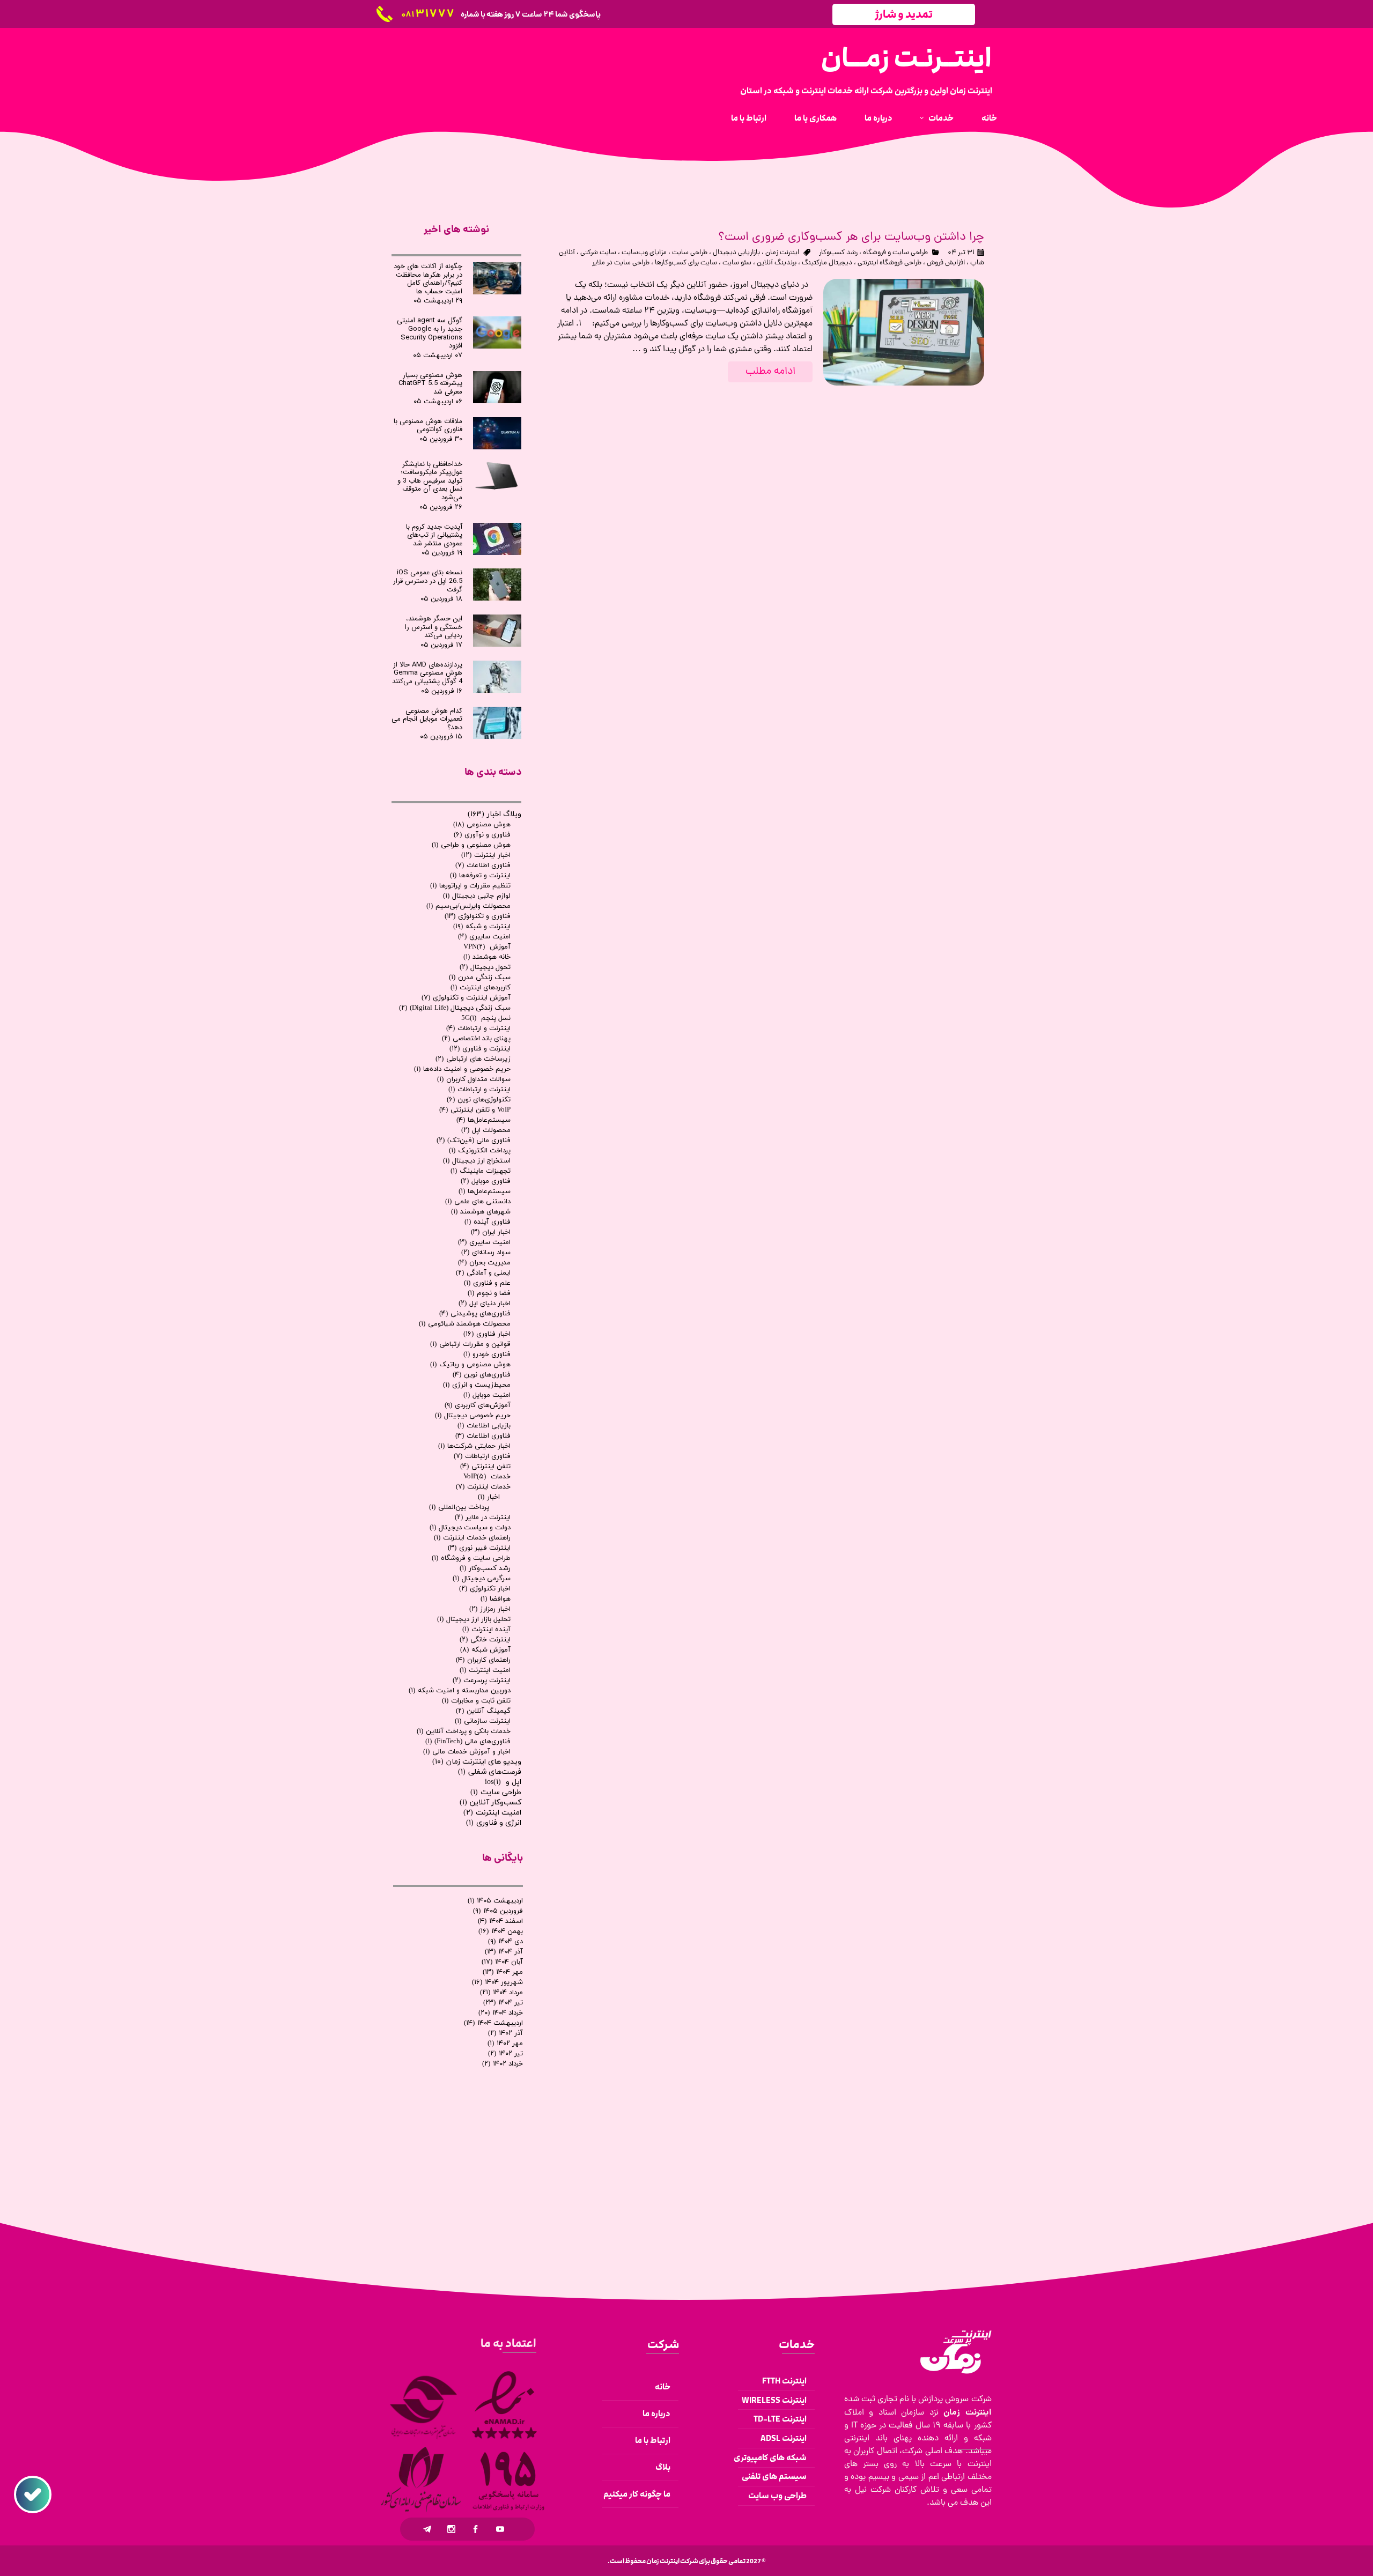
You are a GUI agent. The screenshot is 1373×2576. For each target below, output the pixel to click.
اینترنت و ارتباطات (478, 1028)
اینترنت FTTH (784, 2381)
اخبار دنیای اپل (485, 1304)
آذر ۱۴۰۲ (505, 2033)
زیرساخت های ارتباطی (473, 1059)
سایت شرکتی (598, 253)
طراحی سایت (690, 253)
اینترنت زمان (782, 253)
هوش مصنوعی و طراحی (471, 845)
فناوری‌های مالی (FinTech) (468, 1742)
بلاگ (663, 2467)
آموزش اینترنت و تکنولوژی (466, 998)
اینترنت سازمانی (483, 1721)
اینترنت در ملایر (483, 1518)
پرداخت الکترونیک (480, 1151)
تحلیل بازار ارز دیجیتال (474, 1619)
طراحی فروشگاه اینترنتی (890, 263)
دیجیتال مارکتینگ (827, 263)
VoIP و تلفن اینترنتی (475, 1110)
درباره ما (879, 118)
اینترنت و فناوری (480, 1049)
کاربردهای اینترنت (481, 988)
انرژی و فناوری (494, 1823)
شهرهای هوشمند (481, 1212)
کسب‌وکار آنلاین (490, 1803)
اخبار (489, 1497)
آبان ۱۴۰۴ (502, 1962)
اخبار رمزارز (490, 1609)
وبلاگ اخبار (494, 814)
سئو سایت (737, 263)
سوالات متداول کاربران (474, 1079)
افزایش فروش (946, 263)
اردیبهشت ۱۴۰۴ (493, 2023)
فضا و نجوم (489, 1293)
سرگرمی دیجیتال (482, 1579)
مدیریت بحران (484, 1263)
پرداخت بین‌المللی (459, 1507)
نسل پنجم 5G (486, 1018)
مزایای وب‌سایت (644, 253)
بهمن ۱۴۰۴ (501, 1931)
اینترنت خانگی (485, 1640)
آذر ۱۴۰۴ (504, 1952)
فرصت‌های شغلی (490, 1772)
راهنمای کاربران (483, 1660)
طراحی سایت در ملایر (621, 263)
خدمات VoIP (487, 1477)
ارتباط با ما (749, 118)
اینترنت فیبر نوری (479, 1548)
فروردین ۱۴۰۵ (498, 1911)
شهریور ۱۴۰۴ (497, 1982)
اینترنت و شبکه (482, 927)
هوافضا (496, 1599)
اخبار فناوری (487, 1334)
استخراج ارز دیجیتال (477, 1161)
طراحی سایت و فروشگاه (895, 253)
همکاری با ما (815, 118)
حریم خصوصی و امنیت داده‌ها (462, 1069)
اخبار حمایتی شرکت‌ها (474, 1446)
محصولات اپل (486, 1130)
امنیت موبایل (487, 1395)
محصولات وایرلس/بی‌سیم (468, 906)
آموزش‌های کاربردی (478, 1405)
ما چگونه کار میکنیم (637, 2494)
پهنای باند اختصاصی (476, 1039)
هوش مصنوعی (482, 825)
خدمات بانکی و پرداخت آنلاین (464, 1731)
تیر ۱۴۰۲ (505, 2054)
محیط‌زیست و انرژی (477, 1385)
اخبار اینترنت (486, 855)
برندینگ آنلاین (777, 263)
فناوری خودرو (487, 1354)
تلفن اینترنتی (485, 1467)
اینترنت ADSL (784, 2438)
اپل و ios (503, 1782)
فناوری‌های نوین (482, 1375)
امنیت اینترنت (485, 1670)
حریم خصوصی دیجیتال (473, 1416)
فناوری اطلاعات (483, 865)
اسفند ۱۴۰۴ (500, 1921)
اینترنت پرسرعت (482, 1681)
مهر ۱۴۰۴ (503, 1972)
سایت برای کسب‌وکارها (686, 263)
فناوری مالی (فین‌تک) (474, 1141)
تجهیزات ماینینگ (481, 1171)
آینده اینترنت (486, 1630)
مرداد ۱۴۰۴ (501, 1993)
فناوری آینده (488, 1222)
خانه (989, 118)
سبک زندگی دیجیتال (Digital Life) (455, 1008)
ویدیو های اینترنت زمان (477, 1762)
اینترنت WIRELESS (774, 2400)
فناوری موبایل (486, 1181)
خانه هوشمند (487, 957)
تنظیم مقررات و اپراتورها (470, 886)
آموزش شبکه (485, 1650)
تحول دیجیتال (485, 967)
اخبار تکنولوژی (485, 1589)
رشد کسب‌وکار (838, 253)
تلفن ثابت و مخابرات (476, 1701)
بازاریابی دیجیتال (736, 253)
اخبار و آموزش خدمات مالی (467, 1752)
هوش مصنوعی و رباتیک (470, 1365)
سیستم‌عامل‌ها (483, 1120)
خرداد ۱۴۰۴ (501, 2013)
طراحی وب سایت (777, 2496)
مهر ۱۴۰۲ (505, 2044)
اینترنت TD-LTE (780, 2419)
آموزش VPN (487, 947)
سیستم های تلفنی (774, 2477)
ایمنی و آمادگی (483, 1273)
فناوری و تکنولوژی (478, 916)
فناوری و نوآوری (482, 835)
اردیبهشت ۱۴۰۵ (495, 1901)
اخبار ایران (491, 1232)
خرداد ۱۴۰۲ (503, 2064)
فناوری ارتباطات (482, 1456)
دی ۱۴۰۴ (505, 1942)
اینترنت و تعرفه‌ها (480, 876)
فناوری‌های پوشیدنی (475, 1314)
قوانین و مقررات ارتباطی (470, 1344)
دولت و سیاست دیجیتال (470, 1528)
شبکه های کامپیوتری (772, 2458)
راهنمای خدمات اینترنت (472, 1538)
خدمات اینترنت (483, 1487)
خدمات (941, 118)
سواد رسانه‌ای (486, 1253)
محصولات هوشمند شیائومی (465, 1324)
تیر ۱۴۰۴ (503, 2003)
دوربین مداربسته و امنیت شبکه (460, 1691)
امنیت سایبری (484, 937)
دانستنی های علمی (478, 1202)
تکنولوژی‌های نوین (479, 1100)
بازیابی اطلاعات (484, 1426)
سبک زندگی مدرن (480, 978)
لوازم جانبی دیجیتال (477, 896)
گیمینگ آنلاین (483, 1711)
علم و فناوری (487, 1283)
